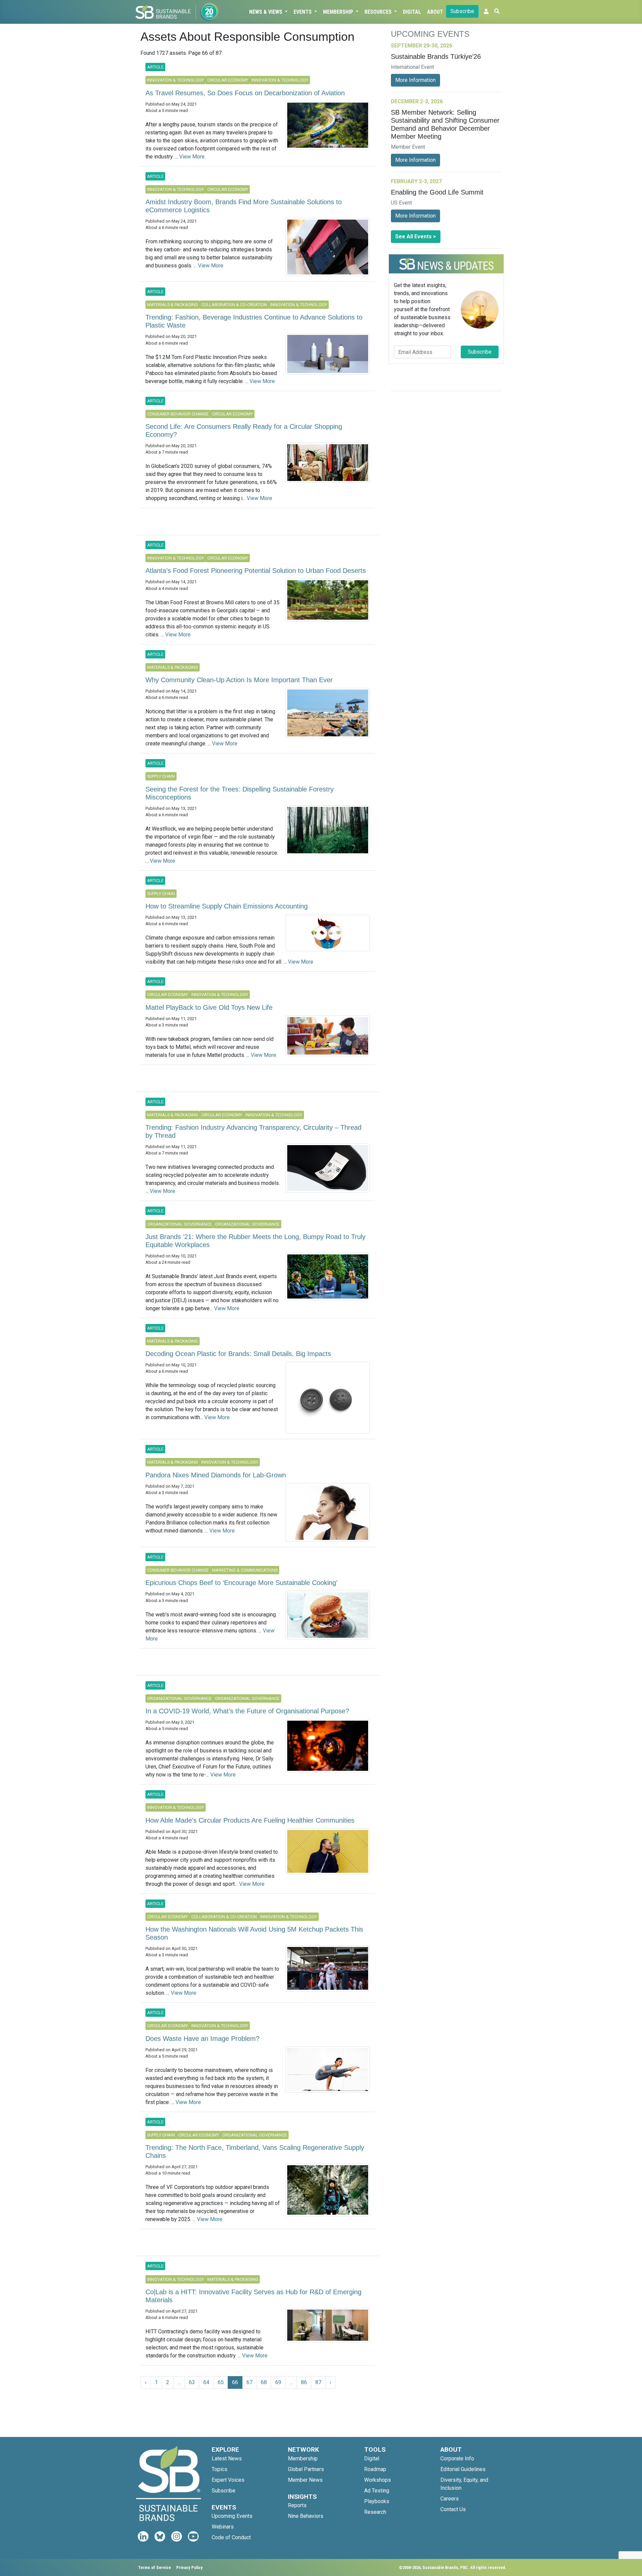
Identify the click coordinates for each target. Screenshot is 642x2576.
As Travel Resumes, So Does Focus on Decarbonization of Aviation (245, 93)
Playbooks (377, 2501)
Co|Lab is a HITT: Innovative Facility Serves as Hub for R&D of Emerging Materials (253, 2296)
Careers (450, 2499)
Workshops (378, 2480)
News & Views (266, 12)
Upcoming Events (232, 2516)
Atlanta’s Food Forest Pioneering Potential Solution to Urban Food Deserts (256, 571)
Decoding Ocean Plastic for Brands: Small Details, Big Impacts (238, 1354)
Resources (379, 12)
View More (192, 157)
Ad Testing (377, 2491)
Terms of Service (154, 2567)
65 (221, 2382)
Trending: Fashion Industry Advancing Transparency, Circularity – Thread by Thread (253, 1131)
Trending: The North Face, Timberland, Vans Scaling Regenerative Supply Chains (255, 2152)
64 (206, 2382)
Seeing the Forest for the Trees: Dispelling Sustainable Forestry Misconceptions (240, 793)
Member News (305, 2480)
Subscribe (462, 11)
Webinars (223, 2527)
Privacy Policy (189, 2567)
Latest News (227, 2459)
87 (318, 2382)
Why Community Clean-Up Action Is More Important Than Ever (239, 680)
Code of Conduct (231, 2537)
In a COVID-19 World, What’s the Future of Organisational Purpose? (247, 1711)
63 (192, 2382)
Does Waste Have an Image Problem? (202, 2039)
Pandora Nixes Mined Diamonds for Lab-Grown (216, 1475)
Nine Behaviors (306, 2516)
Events (303, 12)
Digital (412, 12)
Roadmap (375, 2469)
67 (249, 2382)
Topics (220, 2469)
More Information (415, 80)
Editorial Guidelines (463, 2469)
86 (304, 2382)
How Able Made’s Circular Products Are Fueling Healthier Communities (250, 1820)
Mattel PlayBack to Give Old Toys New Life (209, 1007)
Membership (339, 12)
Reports (297, 2505)
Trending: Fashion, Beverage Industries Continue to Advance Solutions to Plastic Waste (254, 321)
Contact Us (453, 2509)
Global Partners (306, 2469)
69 (278, 2382)
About (435, 12)
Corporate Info (457, 2459)
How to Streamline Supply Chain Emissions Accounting (227, 906)
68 (264, 2382)
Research (375, 2512)
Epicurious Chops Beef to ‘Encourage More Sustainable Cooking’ (241, 1583)
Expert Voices (228, 2480)
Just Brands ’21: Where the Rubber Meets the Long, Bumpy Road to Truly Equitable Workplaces (255, 1241)
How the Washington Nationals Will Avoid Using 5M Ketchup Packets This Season (254, 1933)
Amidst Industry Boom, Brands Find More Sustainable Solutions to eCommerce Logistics (244, 206)
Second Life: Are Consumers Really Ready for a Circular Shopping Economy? (244, 431)
